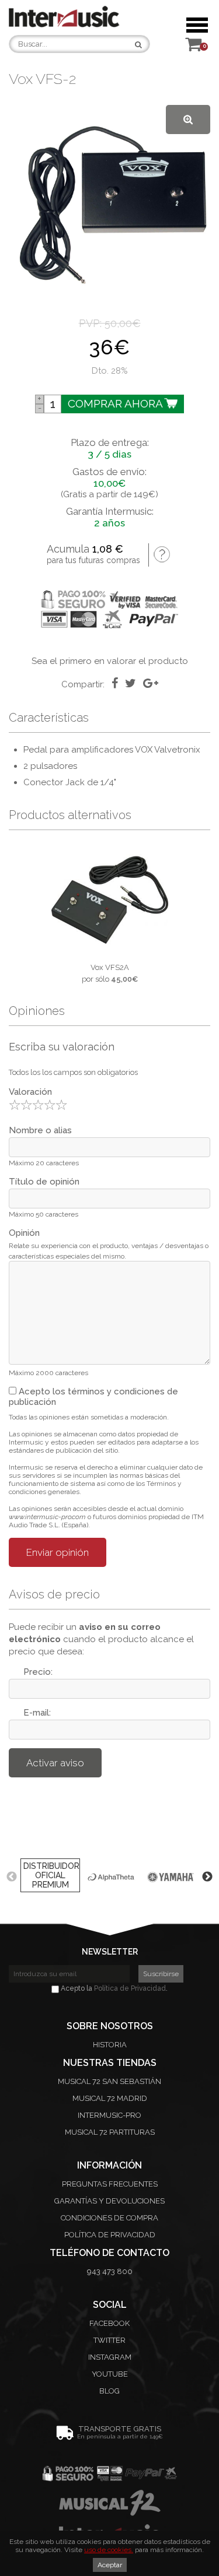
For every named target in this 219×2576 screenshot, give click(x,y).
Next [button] (207, 1877)
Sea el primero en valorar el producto (110, 661)
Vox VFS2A (110, 967)
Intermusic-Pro (109, 2115)
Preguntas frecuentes (110, 2184)
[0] (193, 48)
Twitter (109, 2340)
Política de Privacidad (130, 1988)
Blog (109, 2391)
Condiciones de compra (109, 2218)
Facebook (109, 2323)
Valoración (30, 1092)
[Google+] (151, 683)
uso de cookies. (109, 2550)
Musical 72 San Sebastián (109, 2081)
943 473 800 (110, 2271)
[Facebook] (115, 683)
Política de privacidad (110, 2235)
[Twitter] (131, 683)
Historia (110, 2045)
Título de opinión (44, 1182)
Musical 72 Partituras (110, 2132)
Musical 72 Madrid (110, 2098)
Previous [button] (12, 1877)
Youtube (110, 2374)
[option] (109, 913)
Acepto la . (113, 1988)
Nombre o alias (40, 1130)
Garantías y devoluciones (109, 2201)
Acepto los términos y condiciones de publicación (93, 1397)
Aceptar (110, 2565)
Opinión (24, 1233)
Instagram (110, 2357)
